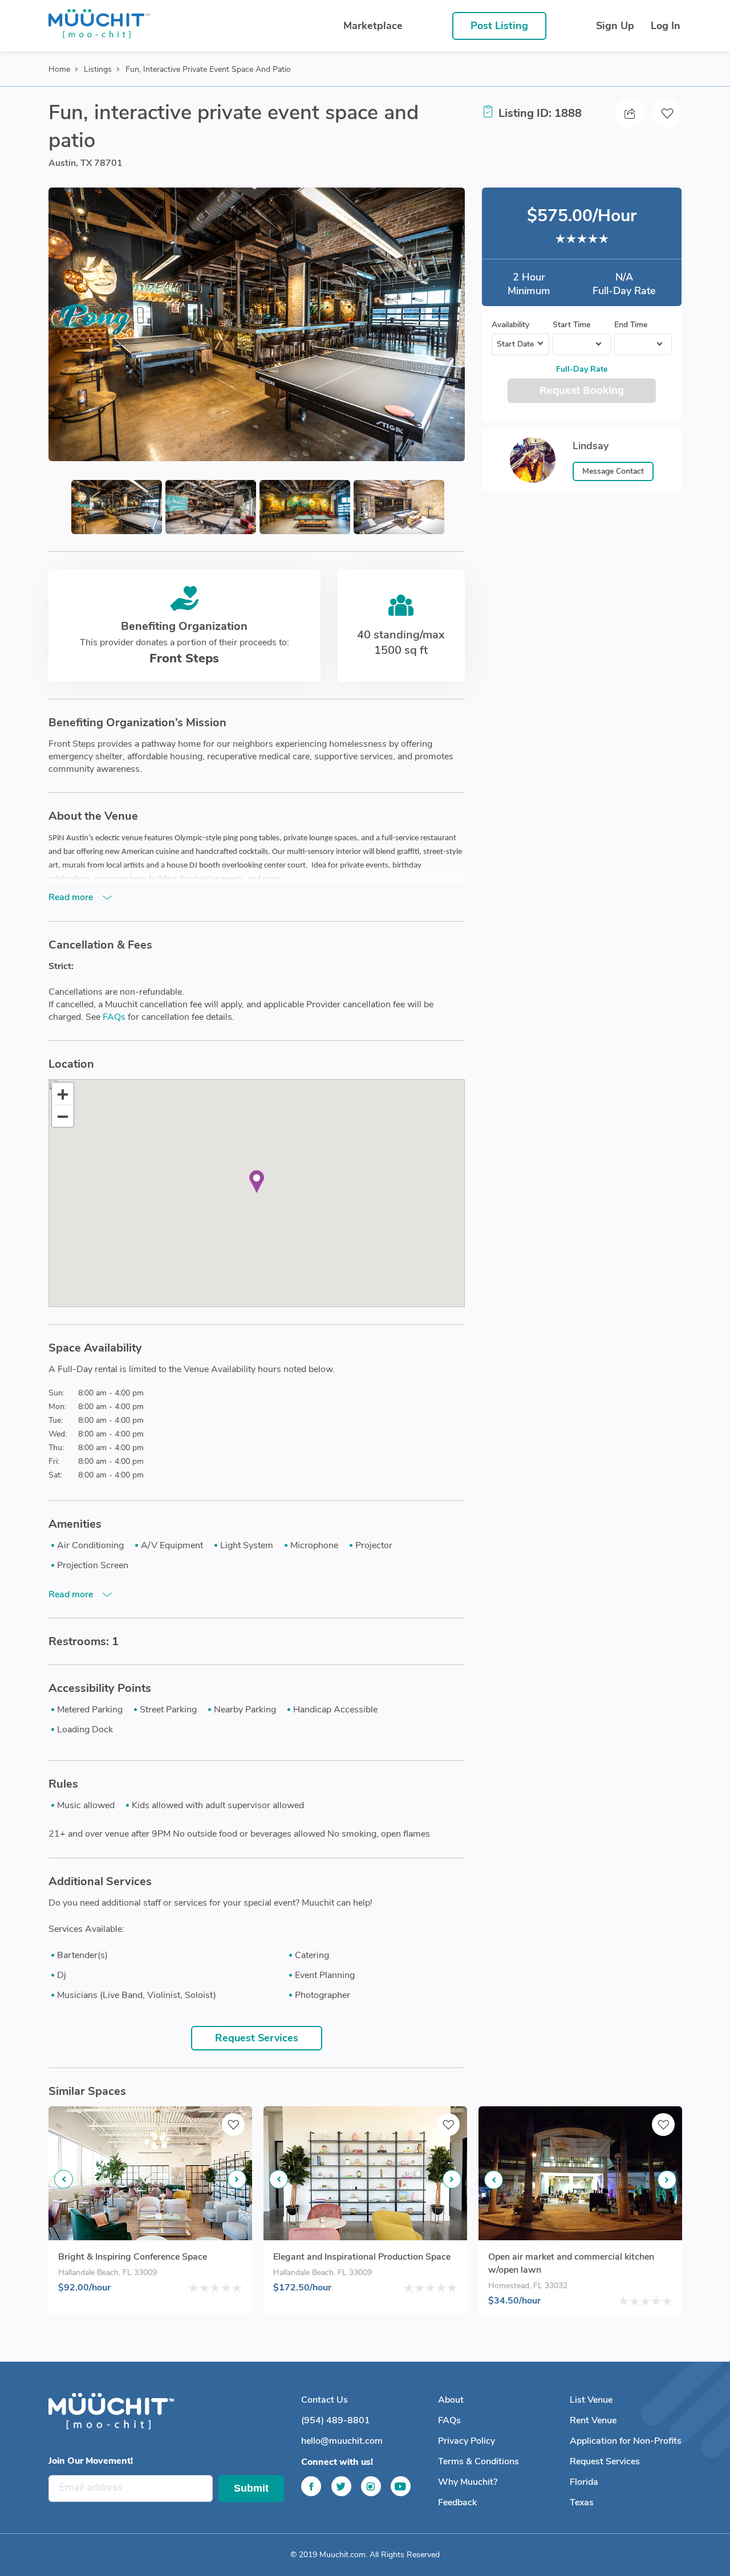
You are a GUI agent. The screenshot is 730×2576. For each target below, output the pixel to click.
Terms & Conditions (478, 2461)
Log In (666, 26)
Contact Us (325, 2400)
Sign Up (615, 26)
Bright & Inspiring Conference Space (133, 2257)
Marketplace (373, 26)
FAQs (114, 1017)
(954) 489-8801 (336, 2420)
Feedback (457, 2502)
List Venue (591, 2400)
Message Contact (613, 471)
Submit (251, 2488)
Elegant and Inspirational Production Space (362, 2257)
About (451, 2400)
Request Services (257, 2038)
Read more (71, 897)
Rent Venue (593, 2420)
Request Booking (582, 390)
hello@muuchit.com (342, 2441)
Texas (582, 2502)
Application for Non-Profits (626, 2441)
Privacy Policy (467, 2441)
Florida (584, 2482)
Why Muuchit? (468, 2482)
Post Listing (499, 26)
